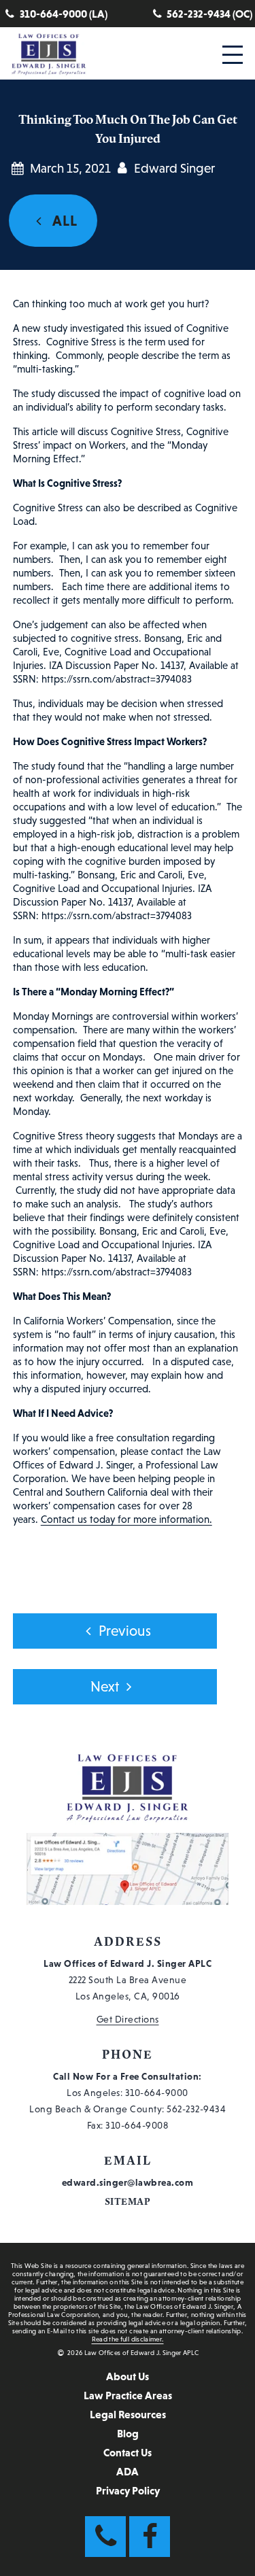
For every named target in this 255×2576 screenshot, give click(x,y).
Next (105, 1687)
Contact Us (128, 2452)
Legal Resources (128, 2414)
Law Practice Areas (128, 2395)
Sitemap (128, 2202)
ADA (128, 2471)
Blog (128, 2433)
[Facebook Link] (150, 2537)
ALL (63, 221)
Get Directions (128, 2019)
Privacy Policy (128, 2490)
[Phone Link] (105, 2537)
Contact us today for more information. (126, 1519)
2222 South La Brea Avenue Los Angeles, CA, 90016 (128, 1980)
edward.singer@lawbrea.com (128, 2182)
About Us (128, 2376)
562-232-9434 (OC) (209, 14)
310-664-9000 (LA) (64, 14)
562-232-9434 (196, 2109)
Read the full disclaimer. (128, 2339)
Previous (125, 1631)
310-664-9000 (157, 2093)
